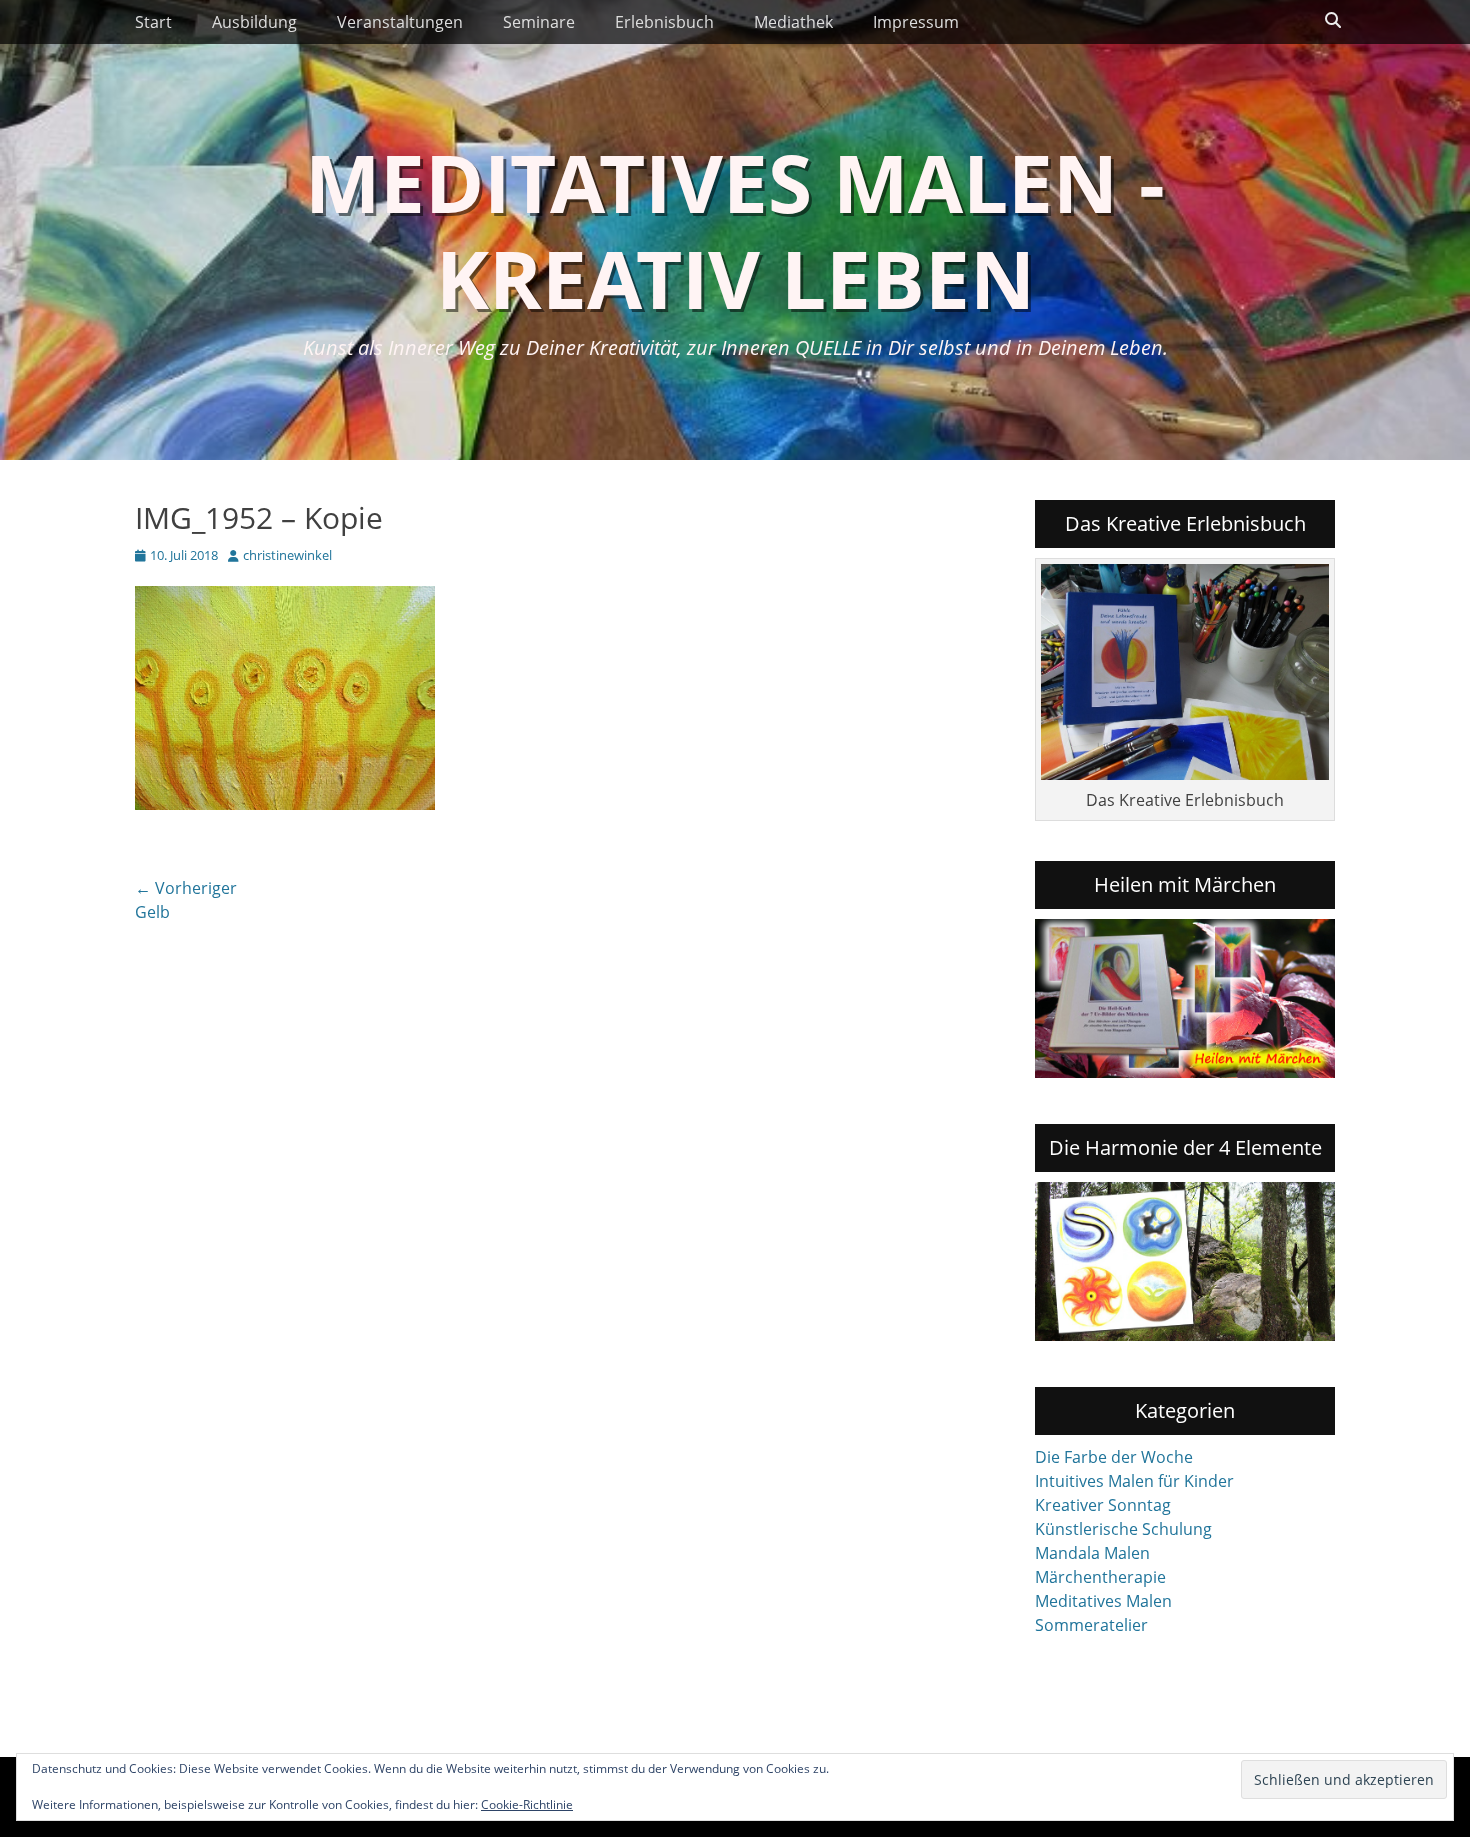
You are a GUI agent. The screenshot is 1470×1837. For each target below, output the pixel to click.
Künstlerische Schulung (1123, 1529)
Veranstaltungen (400, 22)
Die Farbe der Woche (1114, 1457)
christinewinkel (287, 555)
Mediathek (793, 22)
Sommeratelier (1091, 1625)
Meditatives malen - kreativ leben (735, 229)
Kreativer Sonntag (1103, 1505)
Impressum (916, 22)
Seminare (539, 22)
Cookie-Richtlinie (527, 1804)
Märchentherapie (1100, 1577)
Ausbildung (254, 22)
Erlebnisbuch (664, 22)
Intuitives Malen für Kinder (1134, 1481)
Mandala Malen (1092, 1553)
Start (153, 22)
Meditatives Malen (1103, 1601)
